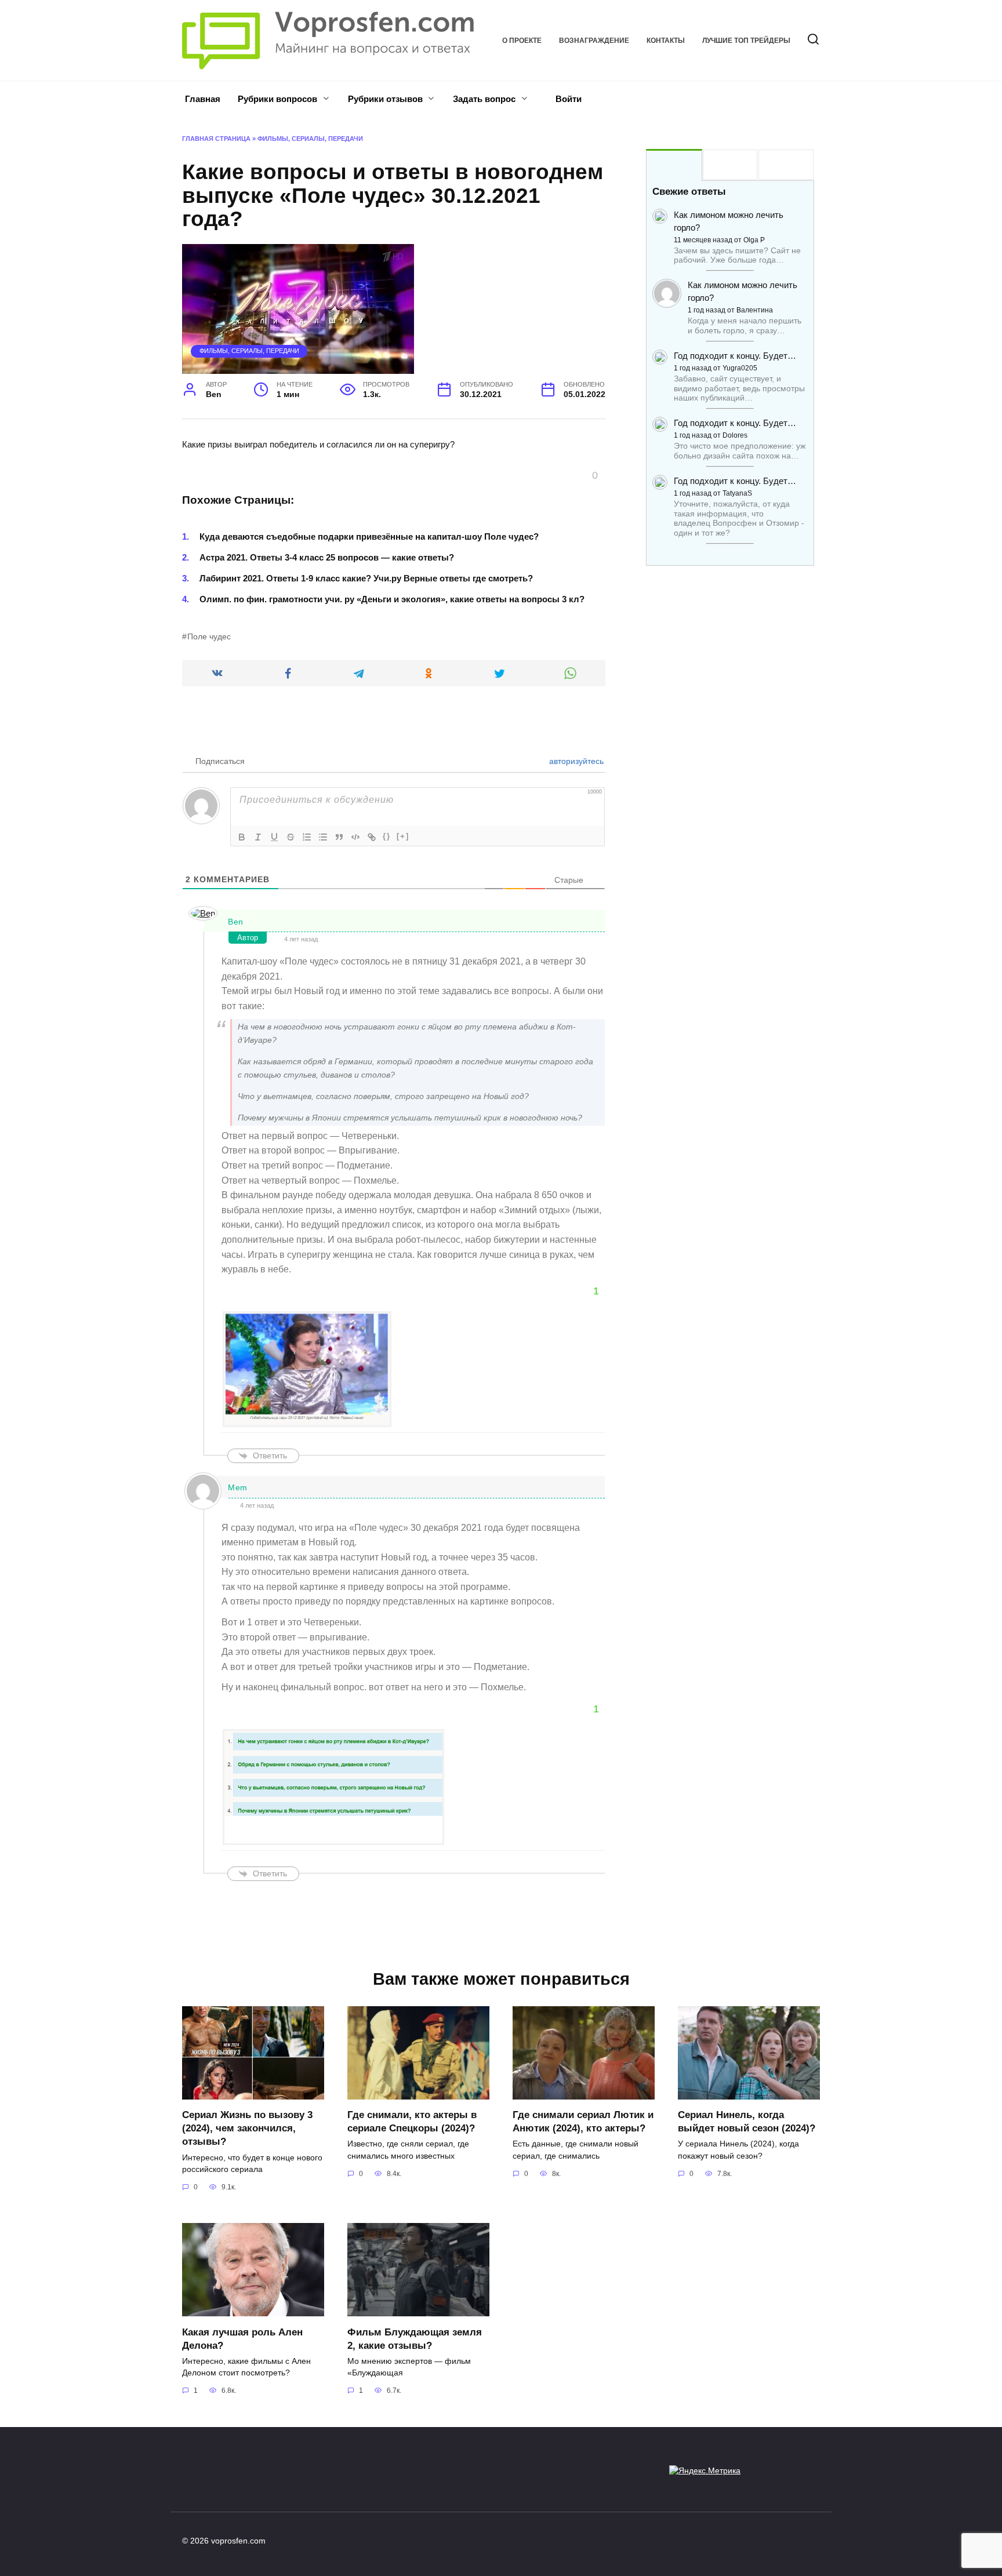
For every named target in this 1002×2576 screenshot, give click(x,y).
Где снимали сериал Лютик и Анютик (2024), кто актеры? (583, 2121)
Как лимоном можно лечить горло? (729, 221)
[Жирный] (242, 837)
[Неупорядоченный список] (323, 837)
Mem (238, 1487)
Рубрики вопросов (277, 99)
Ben (236, 922)
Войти (567, 99)
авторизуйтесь (575, 761)
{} (387, 836)
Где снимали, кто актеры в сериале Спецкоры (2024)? (412, 2121)
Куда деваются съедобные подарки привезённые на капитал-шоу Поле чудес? (369, 536)
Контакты (666, 41)
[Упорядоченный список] (307, 837)
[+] (403, 836)
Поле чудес (209, 637)
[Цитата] (339, 837)
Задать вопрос (484, 99)
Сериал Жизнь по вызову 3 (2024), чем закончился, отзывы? (247, 2128)
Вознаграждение (594, 41)
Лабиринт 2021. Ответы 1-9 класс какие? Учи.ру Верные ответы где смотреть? (366, 578)
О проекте (522, 41)
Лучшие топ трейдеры (746, 41)
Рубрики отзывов (385, 99)
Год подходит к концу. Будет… (735, 356)
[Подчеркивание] (274, 837)
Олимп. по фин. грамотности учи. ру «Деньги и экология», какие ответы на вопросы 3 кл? (392, 599)
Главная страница (216, 139)
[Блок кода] (355, 837)
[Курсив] (258, 837)
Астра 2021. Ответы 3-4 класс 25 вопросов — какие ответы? (327, 557)
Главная (203, 99)
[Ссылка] (372, 837)
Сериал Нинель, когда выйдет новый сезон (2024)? (747, 2121)
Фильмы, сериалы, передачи (310, 139)
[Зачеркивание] (291, 837)
